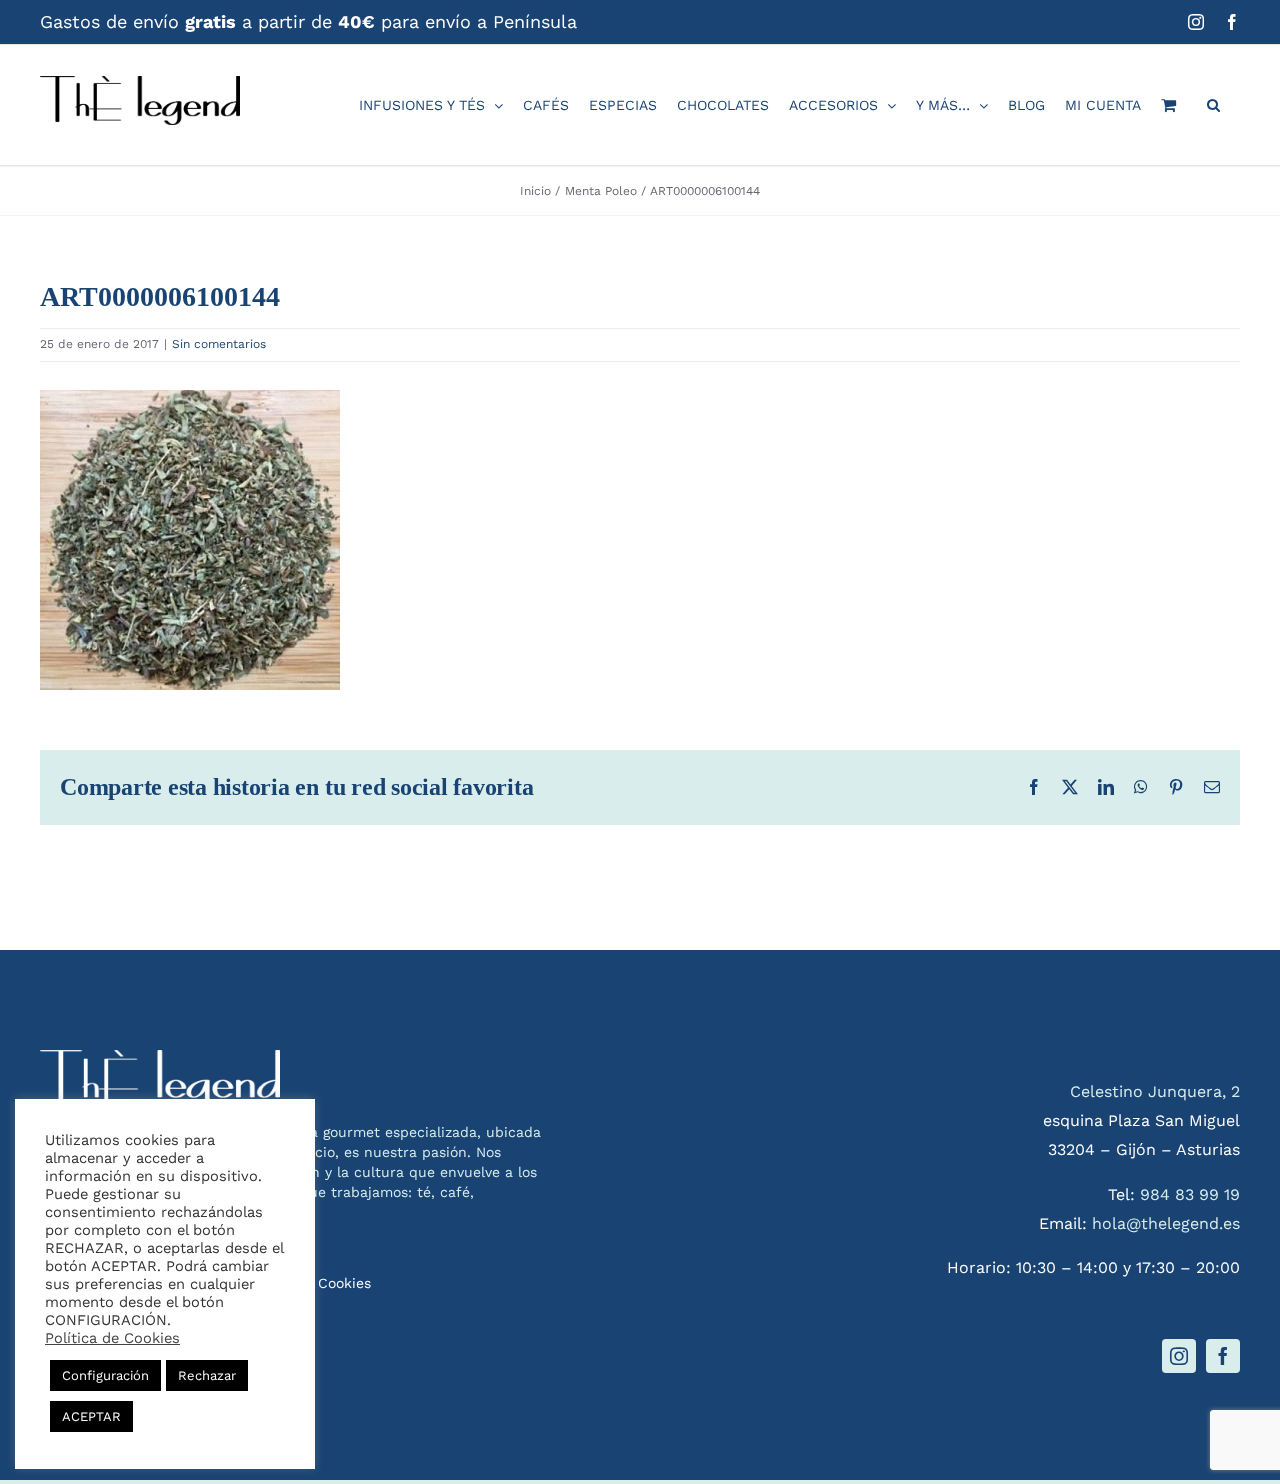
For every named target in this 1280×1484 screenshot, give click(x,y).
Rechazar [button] (207, 1375)
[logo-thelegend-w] (160, 1057)
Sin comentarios (219, 344)
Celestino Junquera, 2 (1155, 1091)
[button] (1213, 105)
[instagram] (1179, 1356)
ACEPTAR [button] (91, 1416)
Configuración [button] (105, 1375)
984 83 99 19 (1190, 1194)
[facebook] (1223, 1356)
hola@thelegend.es (1166, 1223)
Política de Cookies (112, 1338)
